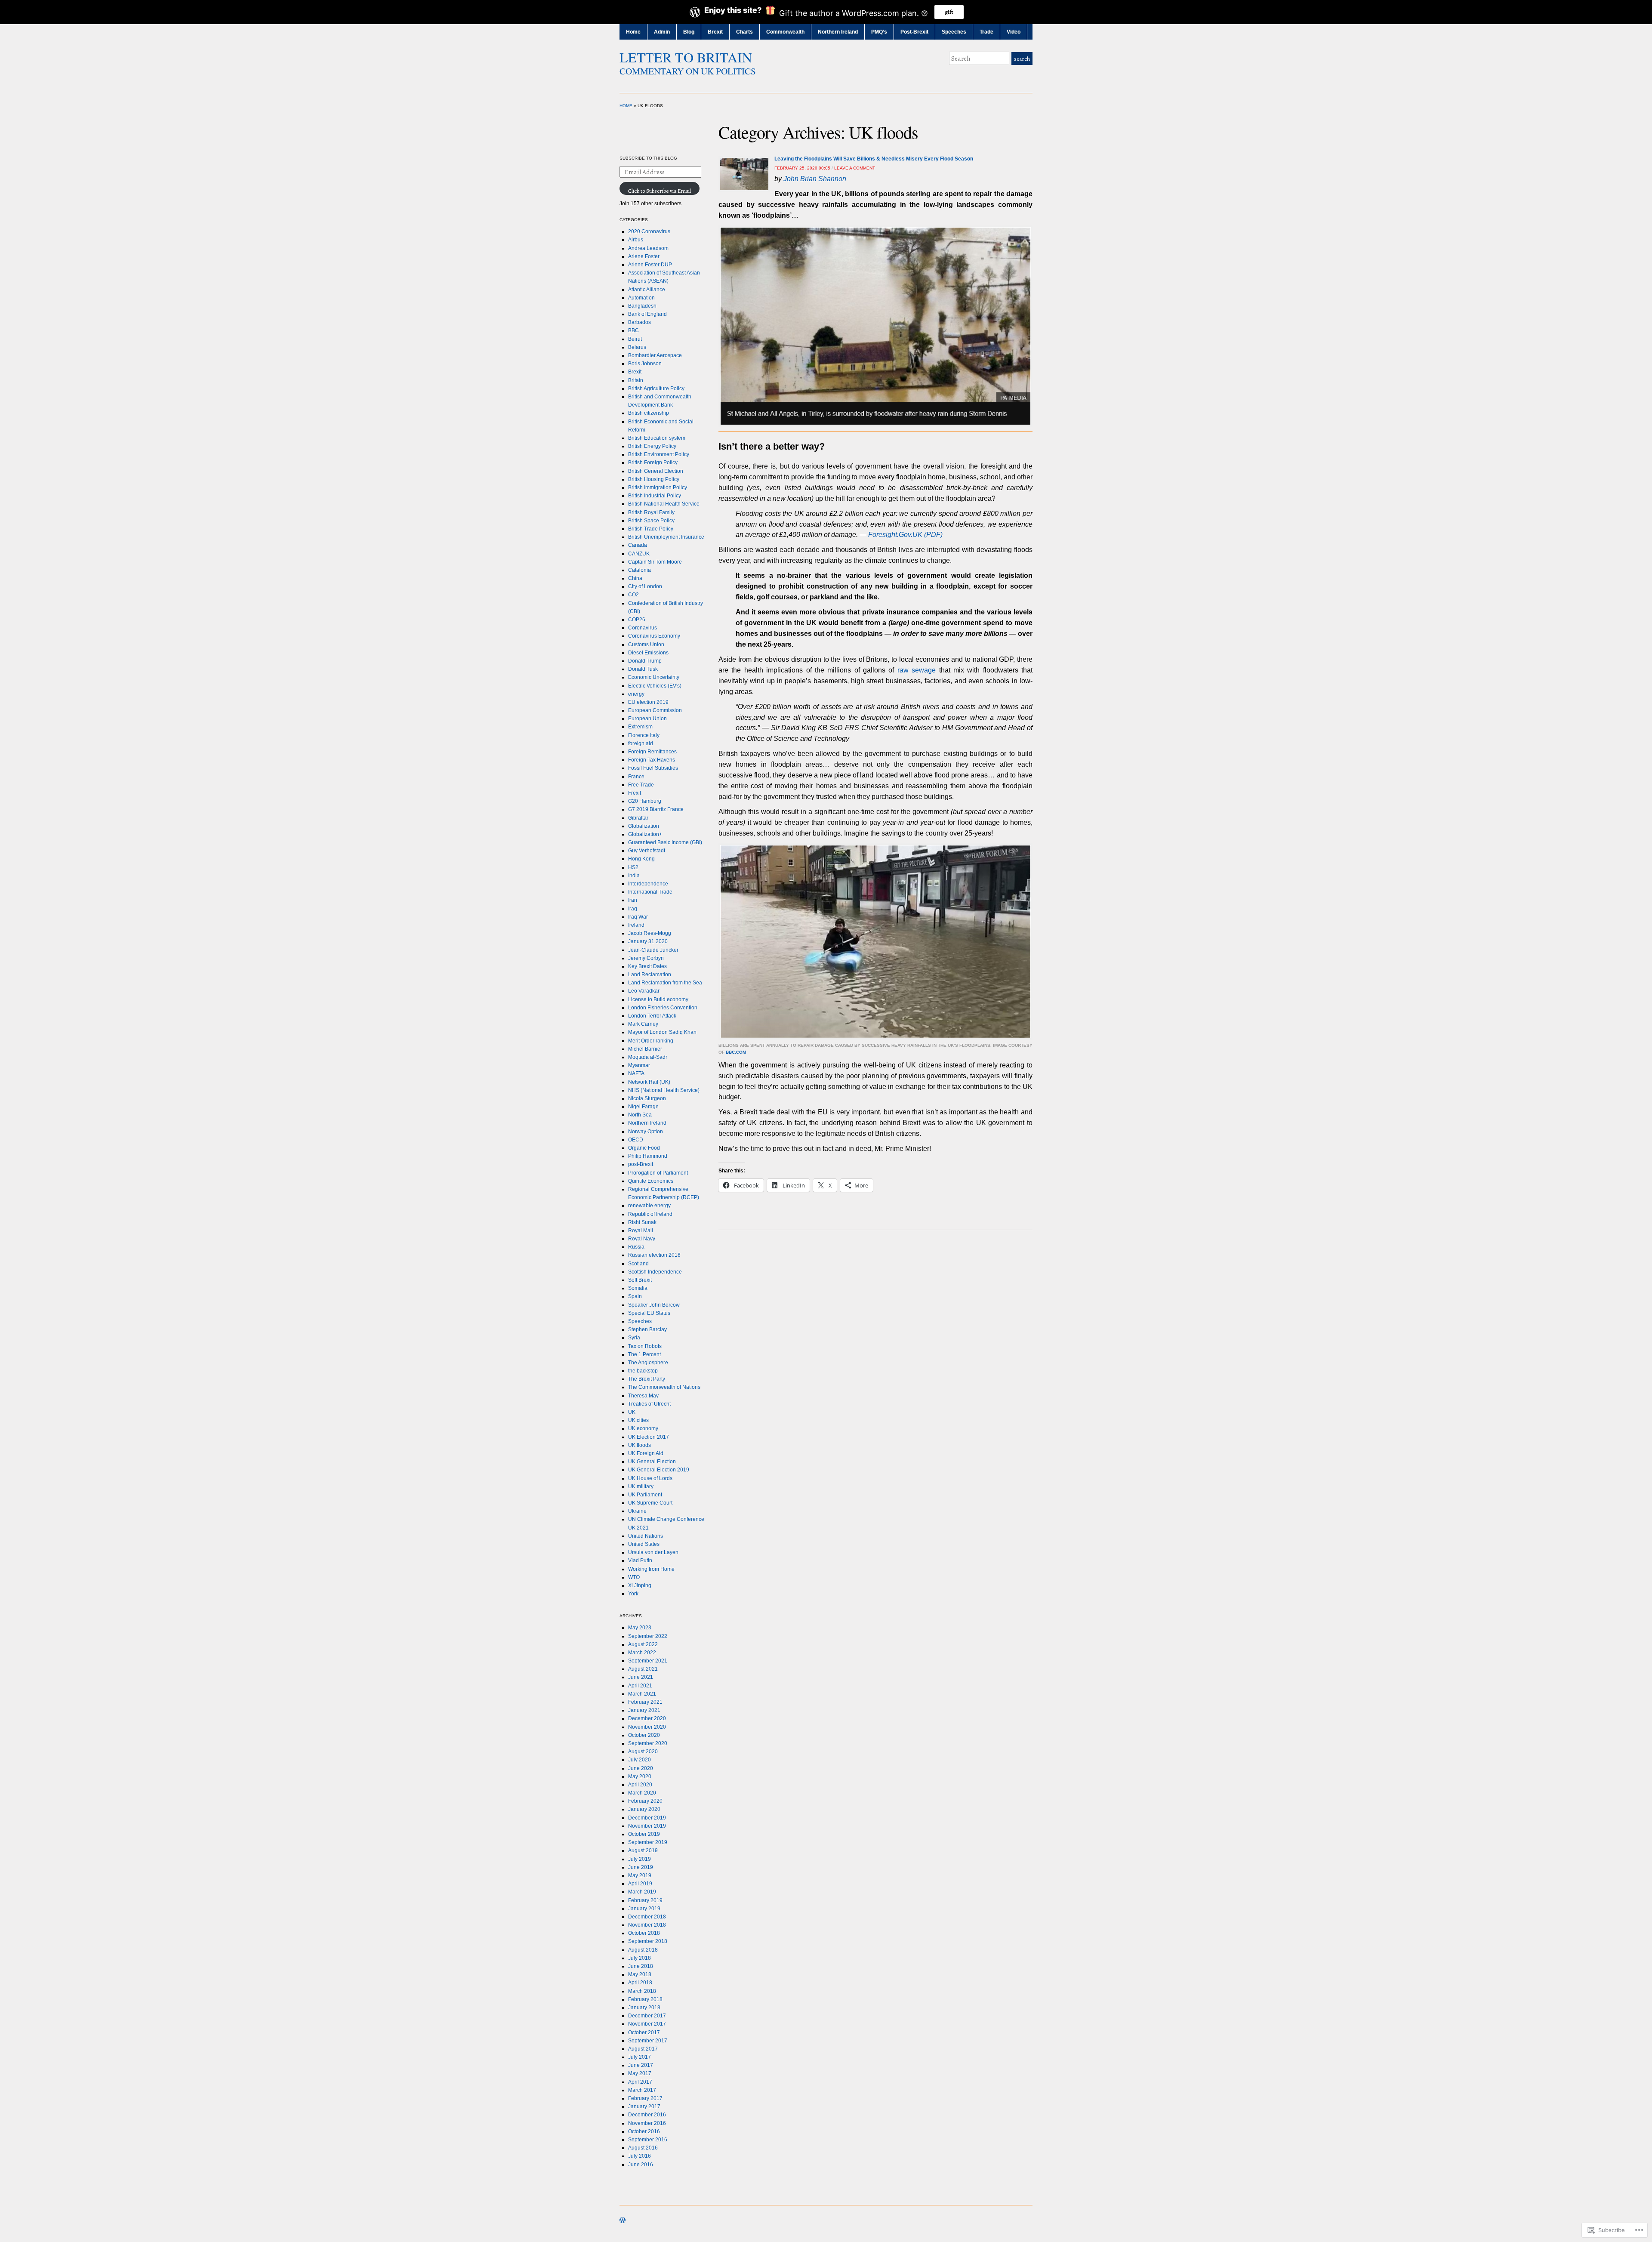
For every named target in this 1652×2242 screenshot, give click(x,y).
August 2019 (643, 1850)
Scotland (638, 1264)
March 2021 (642, 1694)
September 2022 (648, 1636)
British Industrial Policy (655, 496)
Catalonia (640, 570)
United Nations (646, 1536)
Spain (635, 1296)
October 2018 (644, 1933)
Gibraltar (638, 818)
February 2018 (645, 1999)
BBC (633, 330)
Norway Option (646, 1132)
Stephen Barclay (647, 1329)
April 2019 (640, 1884)
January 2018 (644, 2008)
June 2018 (641, 1966)
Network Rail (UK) (649, 1082)
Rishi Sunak (642, 1222)
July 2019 (640, 1859)
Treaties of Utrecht (649, 1404)
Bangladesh (642, 306)
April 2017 (640, 2082)
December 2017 (647, 2016)
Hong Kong (641, 859)
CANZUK (639, 554)
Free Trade (641, 785)
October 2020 (644, 1735)
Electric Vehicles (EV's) (655, 686)
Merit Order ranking (651, 1041)
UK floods (640, 1445)
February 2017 (645, 2098)
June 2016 (641, 2165)
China (635, 578)
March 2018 (642, 1991)
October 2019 (644, 1834)
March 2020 (642, 1793)
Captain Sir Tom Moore (655, 562)
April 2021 (640, 1686)
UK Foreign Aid (646, 1453)
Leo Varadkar (644, 991)
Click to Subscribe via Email (659, 191)
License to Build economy (658, 999)
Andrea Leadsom (648, 248)
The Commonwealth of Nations (664, 1387)
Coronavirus (643, 628)
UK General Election (652, 1462)
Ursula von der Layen (653, 1552)
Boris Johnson (645, 364)
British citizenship (649, 413)
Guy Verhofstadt (647, 851)
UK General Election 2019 (659, 1470)
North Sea (640, 1115)
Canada (638, 545)
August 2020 (643, 1752)
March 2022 (642, 1653)
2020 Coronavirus (649, 231)
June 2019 (641, 1867)
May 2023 (640, 1628)
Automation (641, 298)
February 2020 (645, 1801)
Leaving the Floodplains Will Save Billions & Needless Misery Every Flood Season (874, 159)
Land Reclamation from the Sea (665, 983)
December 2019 (647, 1818)
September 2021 (648, 1661)
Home (633, 32)
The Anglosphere (648, 1363)
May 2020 (640, 1776)
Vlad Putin (640, 1560)
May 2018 (640, 1974)
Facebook (1028, 76)
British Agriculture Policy (656, 389)
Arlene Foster (644, 256)
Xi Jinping (640, 1585)
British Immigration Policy (658, 487)
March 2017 (642, 2090)
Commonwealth (785, 32)
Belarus (637, 347)
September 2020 (648, 1743)
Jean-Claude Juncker (653, 950)
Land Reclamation (650, 975)
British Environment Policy (659, 454)
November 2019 (647, 1826)
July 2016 (640, 2156)
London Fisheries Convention (663, 1008)
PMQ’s (879, 32)
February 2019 (645, 1900)
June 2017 (641, 2065)
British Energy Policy (652, 446)
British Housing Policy (654, 479)
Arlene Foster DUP (650, 265)
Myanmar (639, 1065)
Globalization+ (645, 834)
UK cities (638, 1420)
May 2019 (640, 1875)
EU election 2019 (648, 702)
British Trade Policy (651, 529)
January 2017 (644, 2106)
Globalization (644, 826)
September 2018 (648, 1941)
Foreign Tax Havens (652, 760)
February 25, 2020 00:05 (802, 168)
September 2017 (648, 2041)
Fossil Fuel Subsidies (653, 768)
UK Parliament (645, 1495)
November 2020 (647, 1727)
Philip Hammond (648, 1156)
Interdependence (648, 884)
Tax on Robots (645, 1346)
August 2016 (643, 2148)
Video (1014, 32)
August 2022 (643, 1644)
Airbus (636, 240)
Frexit (635, 793)
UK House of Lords (650, 1478)
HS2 (633, 867)
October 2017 (644, 2032)
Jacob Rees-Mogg (650, 933)
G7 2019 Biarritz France (656, 809)
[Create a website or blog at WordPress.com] (623, 2221)
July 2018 (640, 1958)
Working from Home (651, 1569)
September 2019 (648, 1842)
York (633, 1594)
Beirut (635, 339)
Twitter (1017, 76)
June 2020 (641, 1768)
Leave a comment (855, 168)
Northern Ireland (838, 32)
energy (636, 694)
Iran (633, 900)
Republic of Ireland (650, 1214)
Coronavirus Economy (654, 636)
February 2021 (645, 1702)
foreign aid (641, 743)
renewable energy (649, 1206)
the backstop (643, 1371)
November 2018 (647, 1925)
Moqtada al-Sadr (648, 1057)
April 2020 (640, 1785)
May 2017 (640, 2073)
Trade (986, 32)
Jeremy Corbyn (646, 958)
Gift (949, 12)
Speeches (954, 32)
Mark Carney (643, 1024)
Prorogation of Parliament (658, 1173)
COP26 (637, 620)
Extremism (640, 727)
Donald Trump (645, 661)
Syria (634, 1338)
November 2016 (647, 2123)
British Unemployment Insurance (666, 537)
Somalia (638, 1288)
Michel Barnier (645, 1049)
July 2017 (640, 2057)
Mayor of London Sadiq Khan (662, 1032)
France (636, 777)
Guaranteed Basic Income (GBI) (665, 842)
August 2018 (643, 1950)
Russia (636, 1247)
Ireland (636, 925)
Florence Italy (644, 735)
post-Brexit (641, 1164)
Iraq (633, 909)
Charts (744, 32)
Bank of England (647, 314)
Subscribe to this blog (648, 158)
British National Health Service (664, 504)
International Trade (650, 892)
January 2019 (644, 1909)
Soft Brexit (640, 1280)
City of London (645, 586)
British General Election (656, 471)
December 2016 (647, 2115)
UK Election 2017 (649, 1437)
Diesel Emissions (648, 653)
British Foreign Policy (653, 463)
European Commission (655, 710)
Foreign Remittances (652, 752)
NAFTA (636, 1073)
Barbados (640, 322)
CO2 (633, 595)
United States (644, 1544)
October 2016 (644, 2131)
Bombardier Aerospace (655, 355)
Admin (662, 32)
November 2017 (647, 2024)
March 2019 (642, 1892)
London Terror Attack (652, 1016)
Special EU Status (649, 1313)
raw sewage (917, 670)
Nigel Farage (643, 1107)
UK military (641, 1486)
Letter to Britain (686, 57)
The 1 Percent (644, 1354)
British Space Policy (651, 521)
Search (1022, 59)
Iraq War (638, 917)
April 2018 (640, 1983)
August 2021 (643, 1669)
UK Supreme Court (650, 1503)
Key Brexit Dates (647, 966)
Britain (636, 380)
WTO (634, 1577)
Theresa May (643, 1396)
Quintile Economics (651, 1181)
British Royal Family (651, 512)
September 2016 (648, 2140)
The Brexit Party (647, 1379)
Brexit (715, 32)
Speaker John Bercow (654, 1305)
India (634, 876)
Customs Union (646, 645)
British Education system (657, 438)
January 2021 (644, 1710)
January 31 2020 (648, 941)
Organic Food (644, 1148)
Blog (689, 32)
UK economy (643, 1428)
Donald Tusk (643, 669)
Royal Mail (641, 1230)
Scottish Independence (655, 1272)
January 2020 (644, 1809)
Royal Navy (642, 1239)
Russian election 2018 (654, 1255)
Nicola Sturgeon (647, 1098)
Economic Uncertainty (654, 677)
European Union (647, 719)
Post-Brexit (914, 32)
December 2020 (647, 1718)
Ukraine (637, 1511)
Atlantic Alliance (647, 290)
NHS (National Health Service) (664, 1090)
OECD (636, 1140)
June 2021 (641, 1677)
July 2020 (640, 1760)
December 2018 (647, 1917)
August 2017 (643, 2049)
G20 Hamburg (645, 801)
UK (632, 1412)
